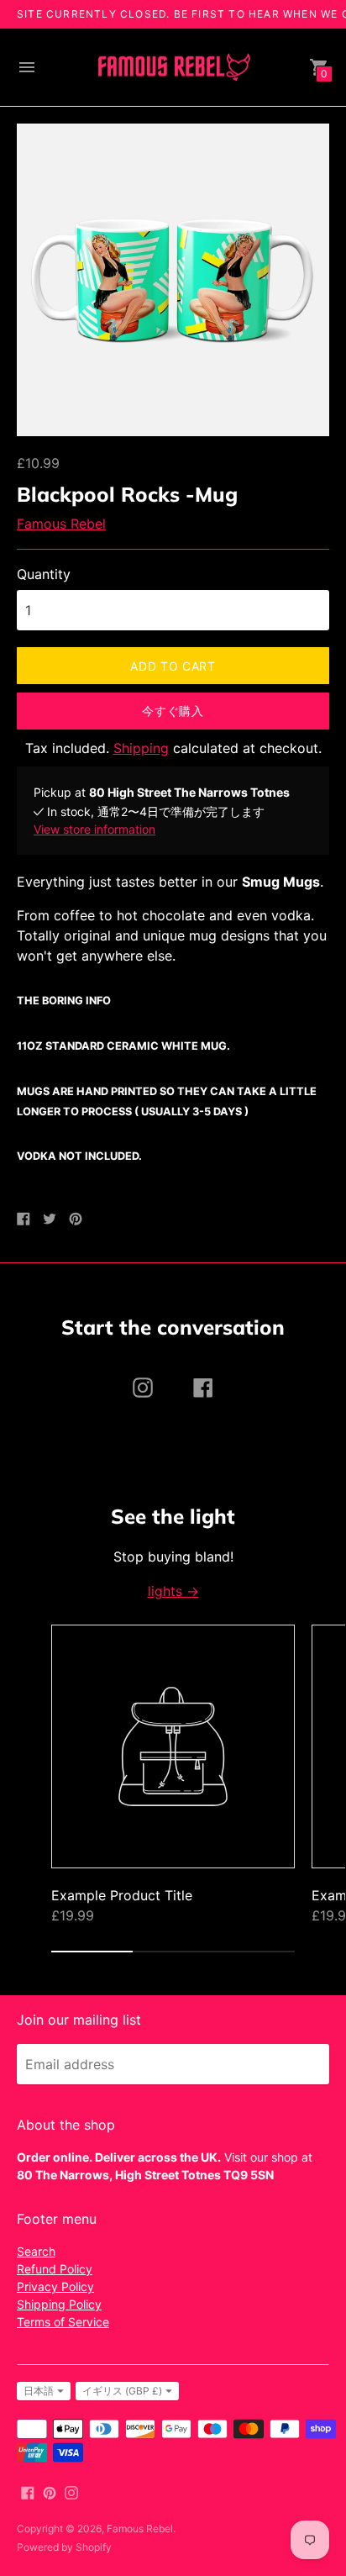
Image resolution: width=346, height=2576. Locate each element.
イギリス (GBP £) (122, 2391)
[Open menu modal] (27, 67)
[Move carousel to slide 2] (173, 1952)
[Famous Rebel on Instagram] (71, 2491)
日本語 (39, 2391)
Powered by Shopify (64, 2547)
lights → (173, 1591)
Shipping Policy (59, 2304)
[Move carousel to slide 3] (254, 1952)
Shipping (141, 748)
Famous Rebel (61, 524)
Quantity (44, 574)
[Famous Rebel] (173, 68)
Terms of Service (63, 2322)
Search (36, 2251)
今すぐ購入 (173, 711)
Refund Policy (55, 2269)
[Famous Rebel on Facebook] (28, 2491)
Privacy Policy (55, 2286)
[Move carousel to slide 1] (92, 1952)
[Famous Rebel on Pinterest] (50, 2491)
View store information (94, 829)
